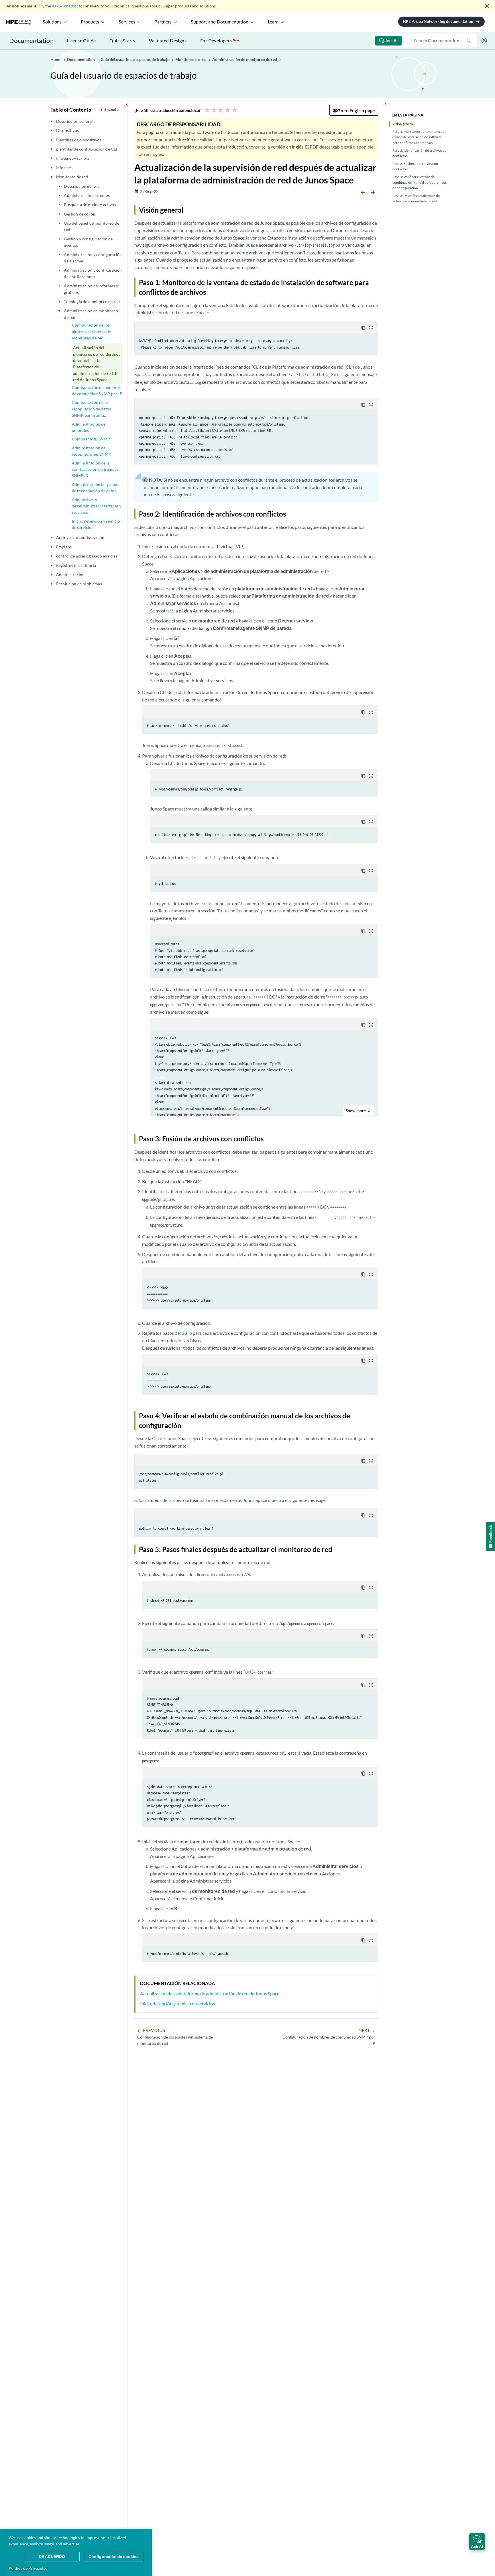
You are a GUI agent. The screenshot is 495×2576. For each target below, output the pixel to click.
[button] (477, 2542)
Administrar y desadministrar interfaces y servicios (97, 506)
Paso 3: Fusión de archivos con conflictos (415, 166)
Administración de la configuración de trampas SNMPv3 (95, 469)
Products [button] (90, 22)
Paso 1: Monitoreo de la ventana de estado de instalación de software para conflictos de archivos (418, 137)
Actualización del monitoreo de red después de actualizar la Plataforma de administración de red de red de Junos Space (97, 364)
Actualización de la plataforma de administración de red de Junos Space (210, 1993)
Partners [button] (163, 22)
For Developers (220, 40)
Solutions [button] (52, 22)
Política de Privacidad (28, 2568)
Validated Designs (168, 40)
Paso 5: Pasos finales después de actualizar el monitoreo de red (416, 198)
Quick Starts (122, 40)
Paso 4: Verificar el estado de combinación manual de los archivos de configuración (420, 182)
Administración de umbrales (89, 427)
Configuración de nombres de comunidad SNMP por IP (97, 391)
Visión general (403, 124)
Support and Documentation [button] (220, 22)
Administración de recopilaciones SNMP (92, 451)
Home (56, 59)
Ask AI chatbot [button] (65, 6)
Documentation (31, 40)
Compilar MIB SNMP (91, 439)
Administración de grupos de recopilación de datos (96, 488)
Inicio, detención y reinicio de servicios (96, 524)
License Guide (81, 40)
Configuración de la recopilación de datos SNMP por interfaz (91, 409)
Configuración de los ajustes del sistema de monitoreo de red (92, 331)
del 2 (179, 1333)
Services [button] (127, 22)
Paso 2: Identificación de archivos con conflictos (421, 153)
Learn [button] (273, 22)
